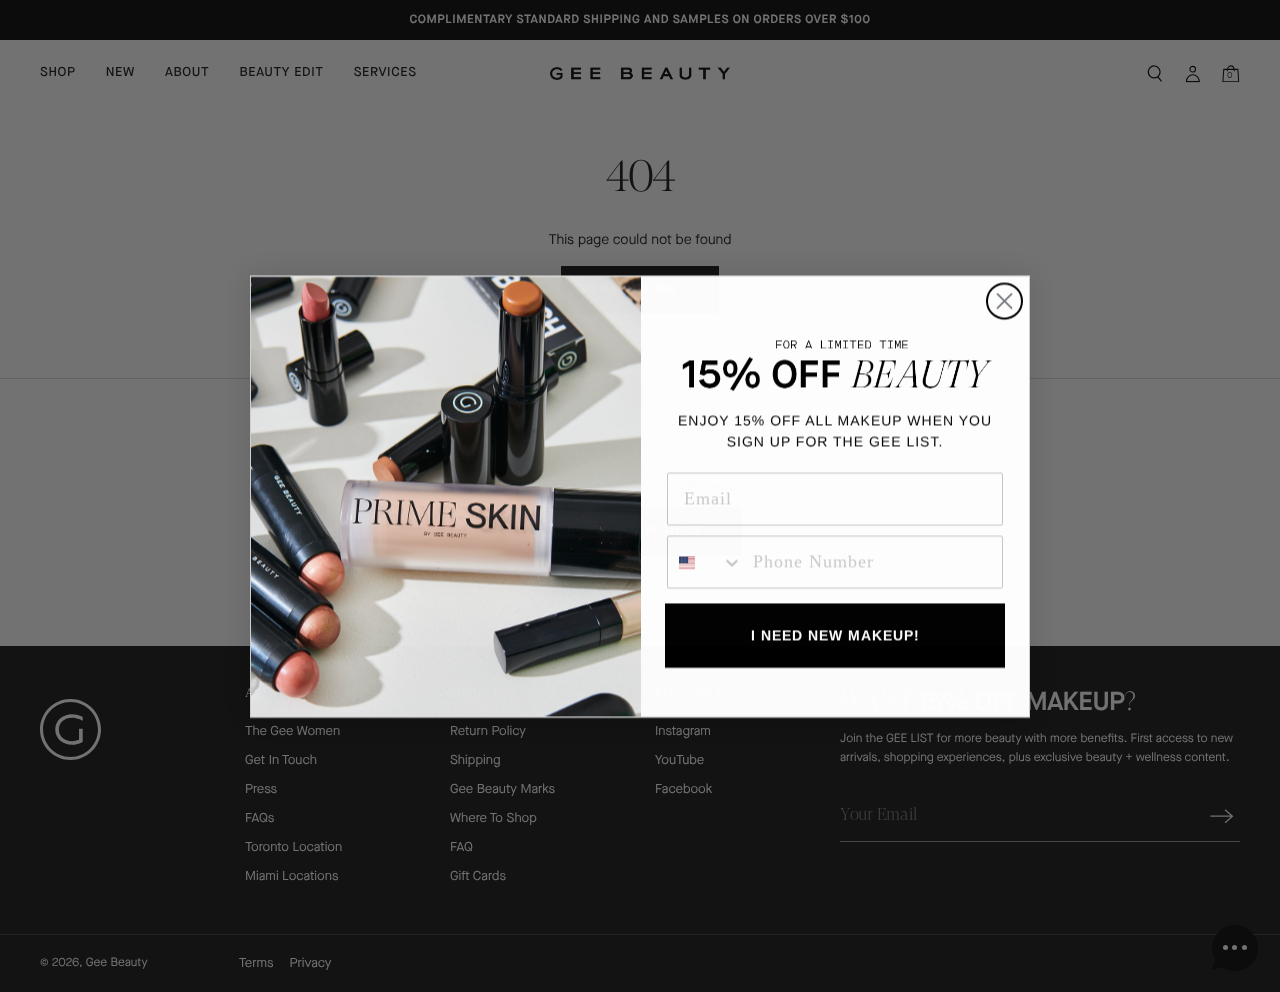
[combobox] (705, 561)
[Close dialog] (1004, 300)
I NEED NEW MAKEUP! (835, 635)
